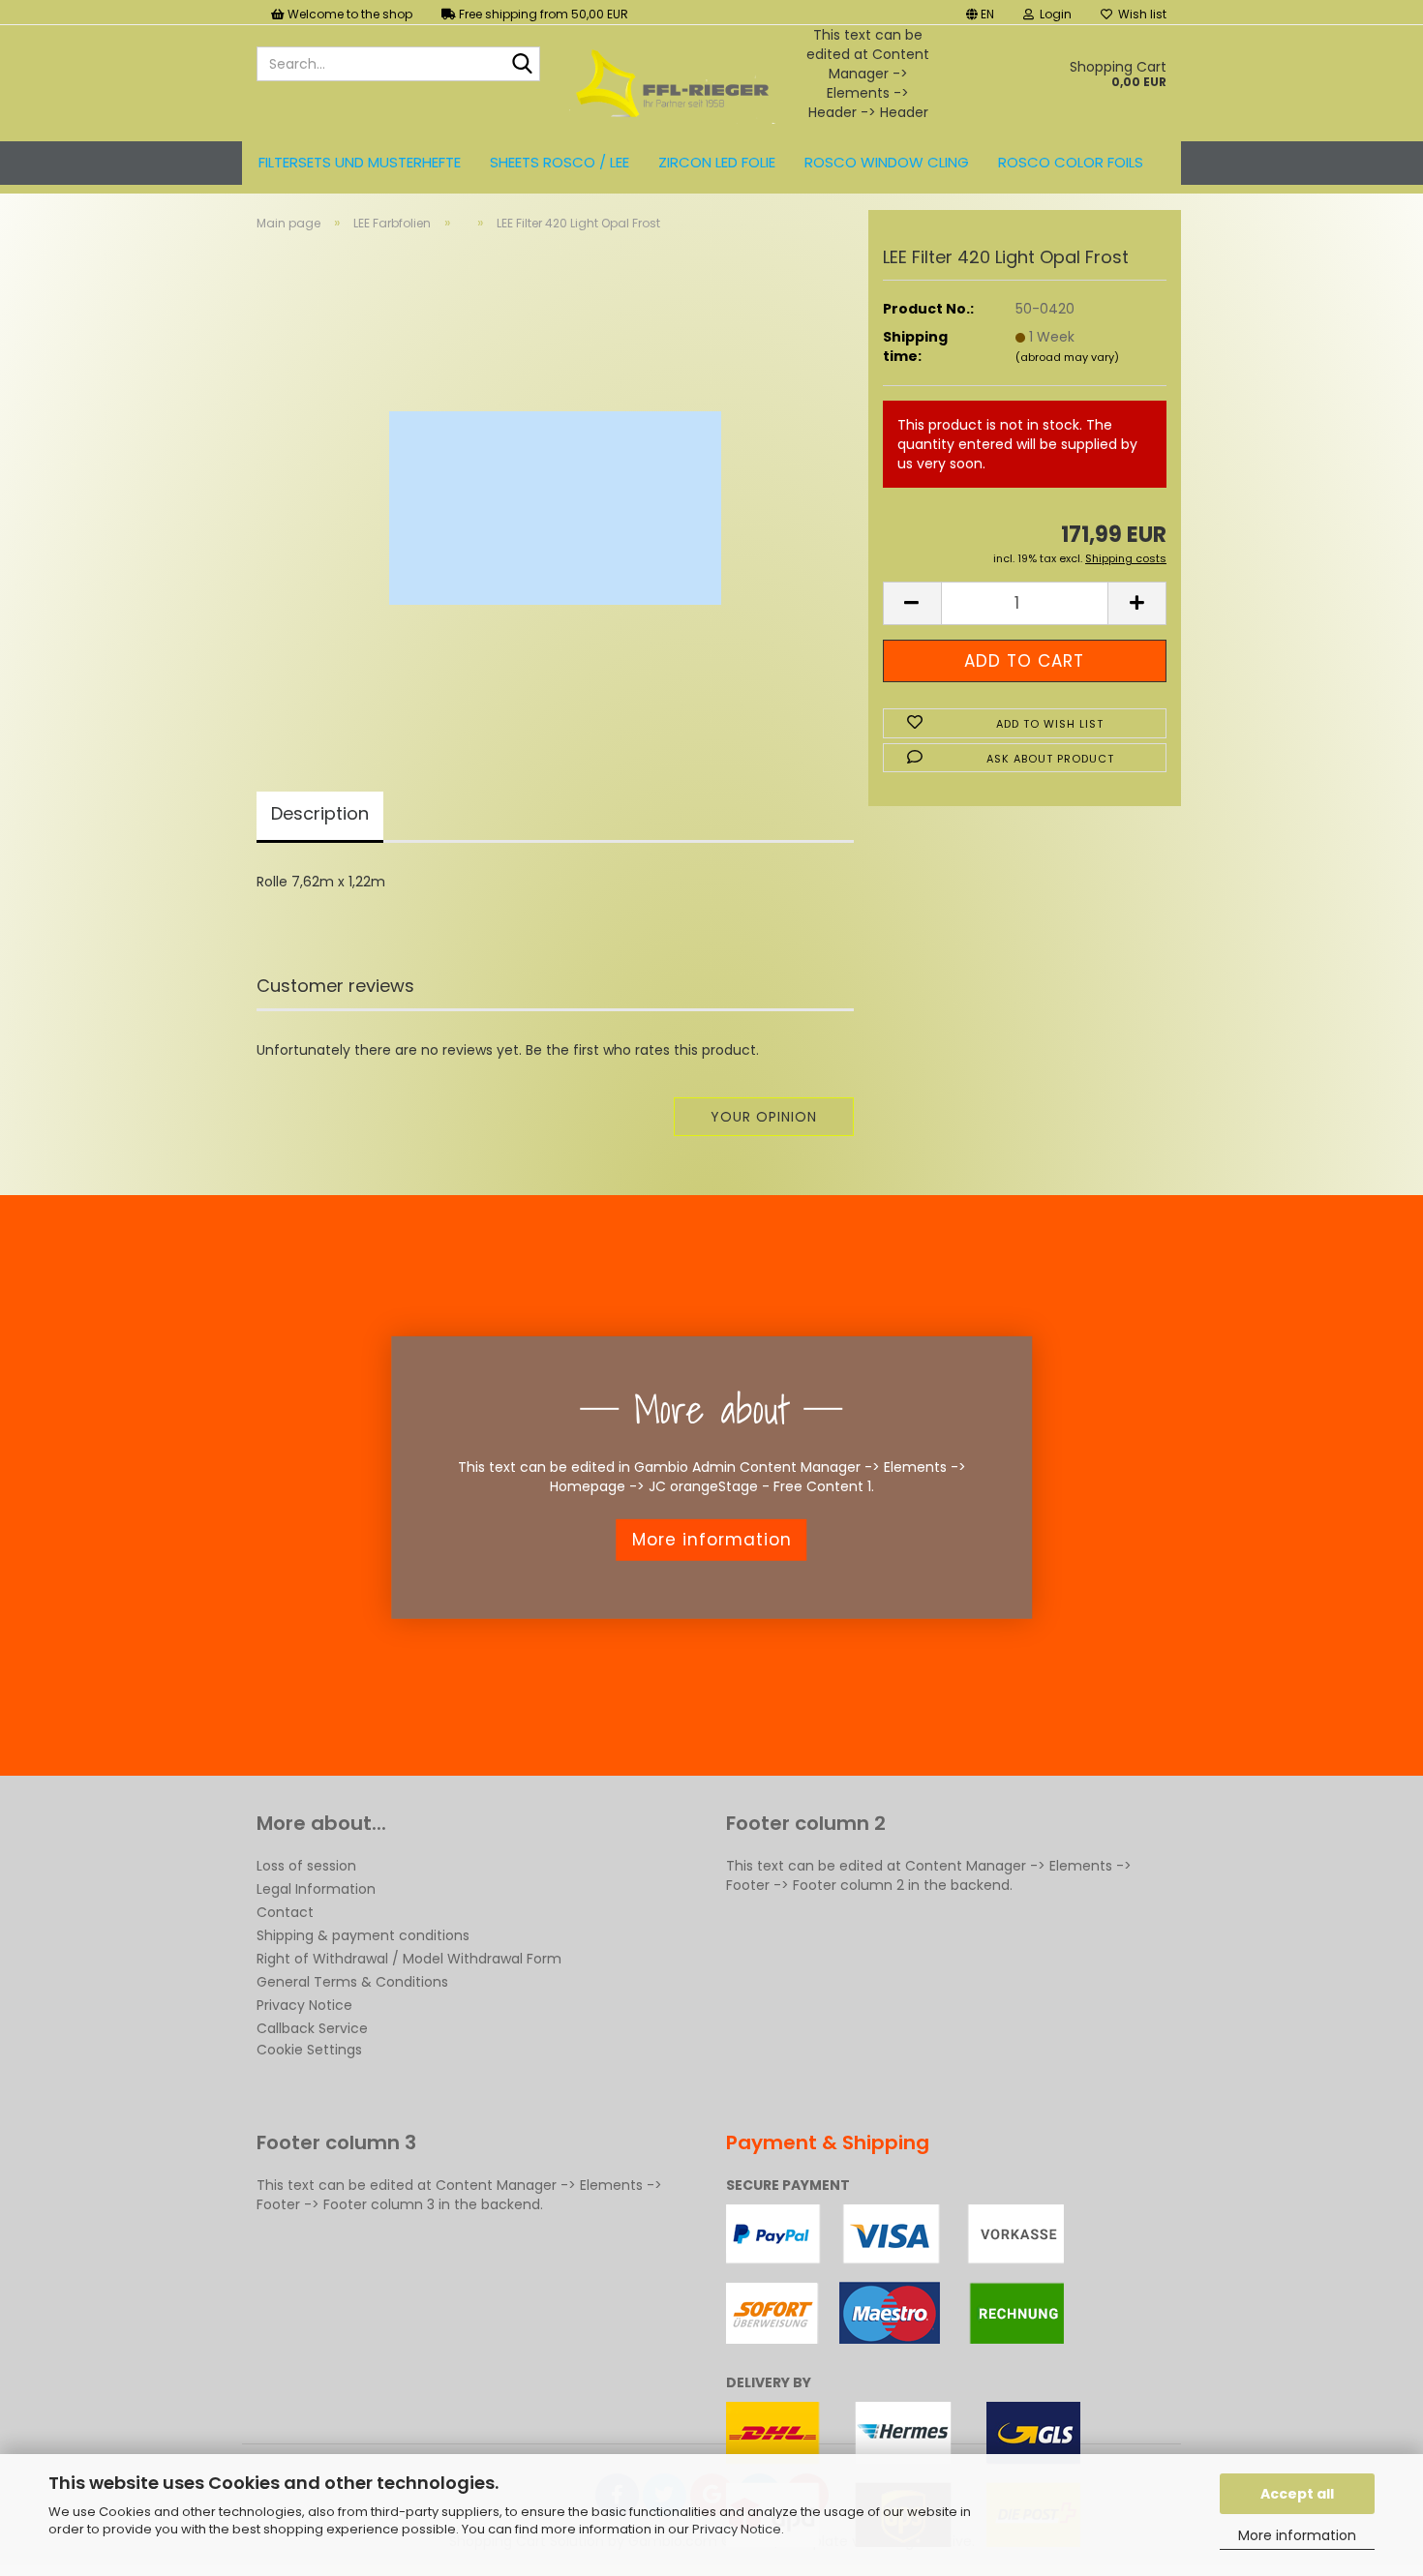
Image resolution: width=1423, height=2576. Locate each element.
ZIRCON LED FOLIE (717, 162)
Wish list (1139, 14)
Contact (285, 1912)
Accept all (1297, 2494)
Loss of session (306, 1866)
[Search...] (522, 65)
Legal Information (316, 1889)
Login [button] (1053, 14)
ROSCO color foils (1071, 162)
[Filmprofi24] (672, 83)
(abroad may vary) (1067, 357)
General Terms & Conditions (352, 1982)
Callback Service (312, 2028)
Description (320, 813)
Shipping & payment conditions (363, 1935)
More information (1297, 2535)
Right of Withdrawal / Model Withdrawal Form (409, 1959)
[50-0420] (555, 488)
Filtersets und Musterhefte (360, 162)
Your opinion (764, 1117)
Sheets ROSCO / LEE (560, 162)
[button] (980, 12)
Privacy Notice (737, 2529)
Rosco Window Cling (887, 162)
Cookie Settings (309, 2050)
